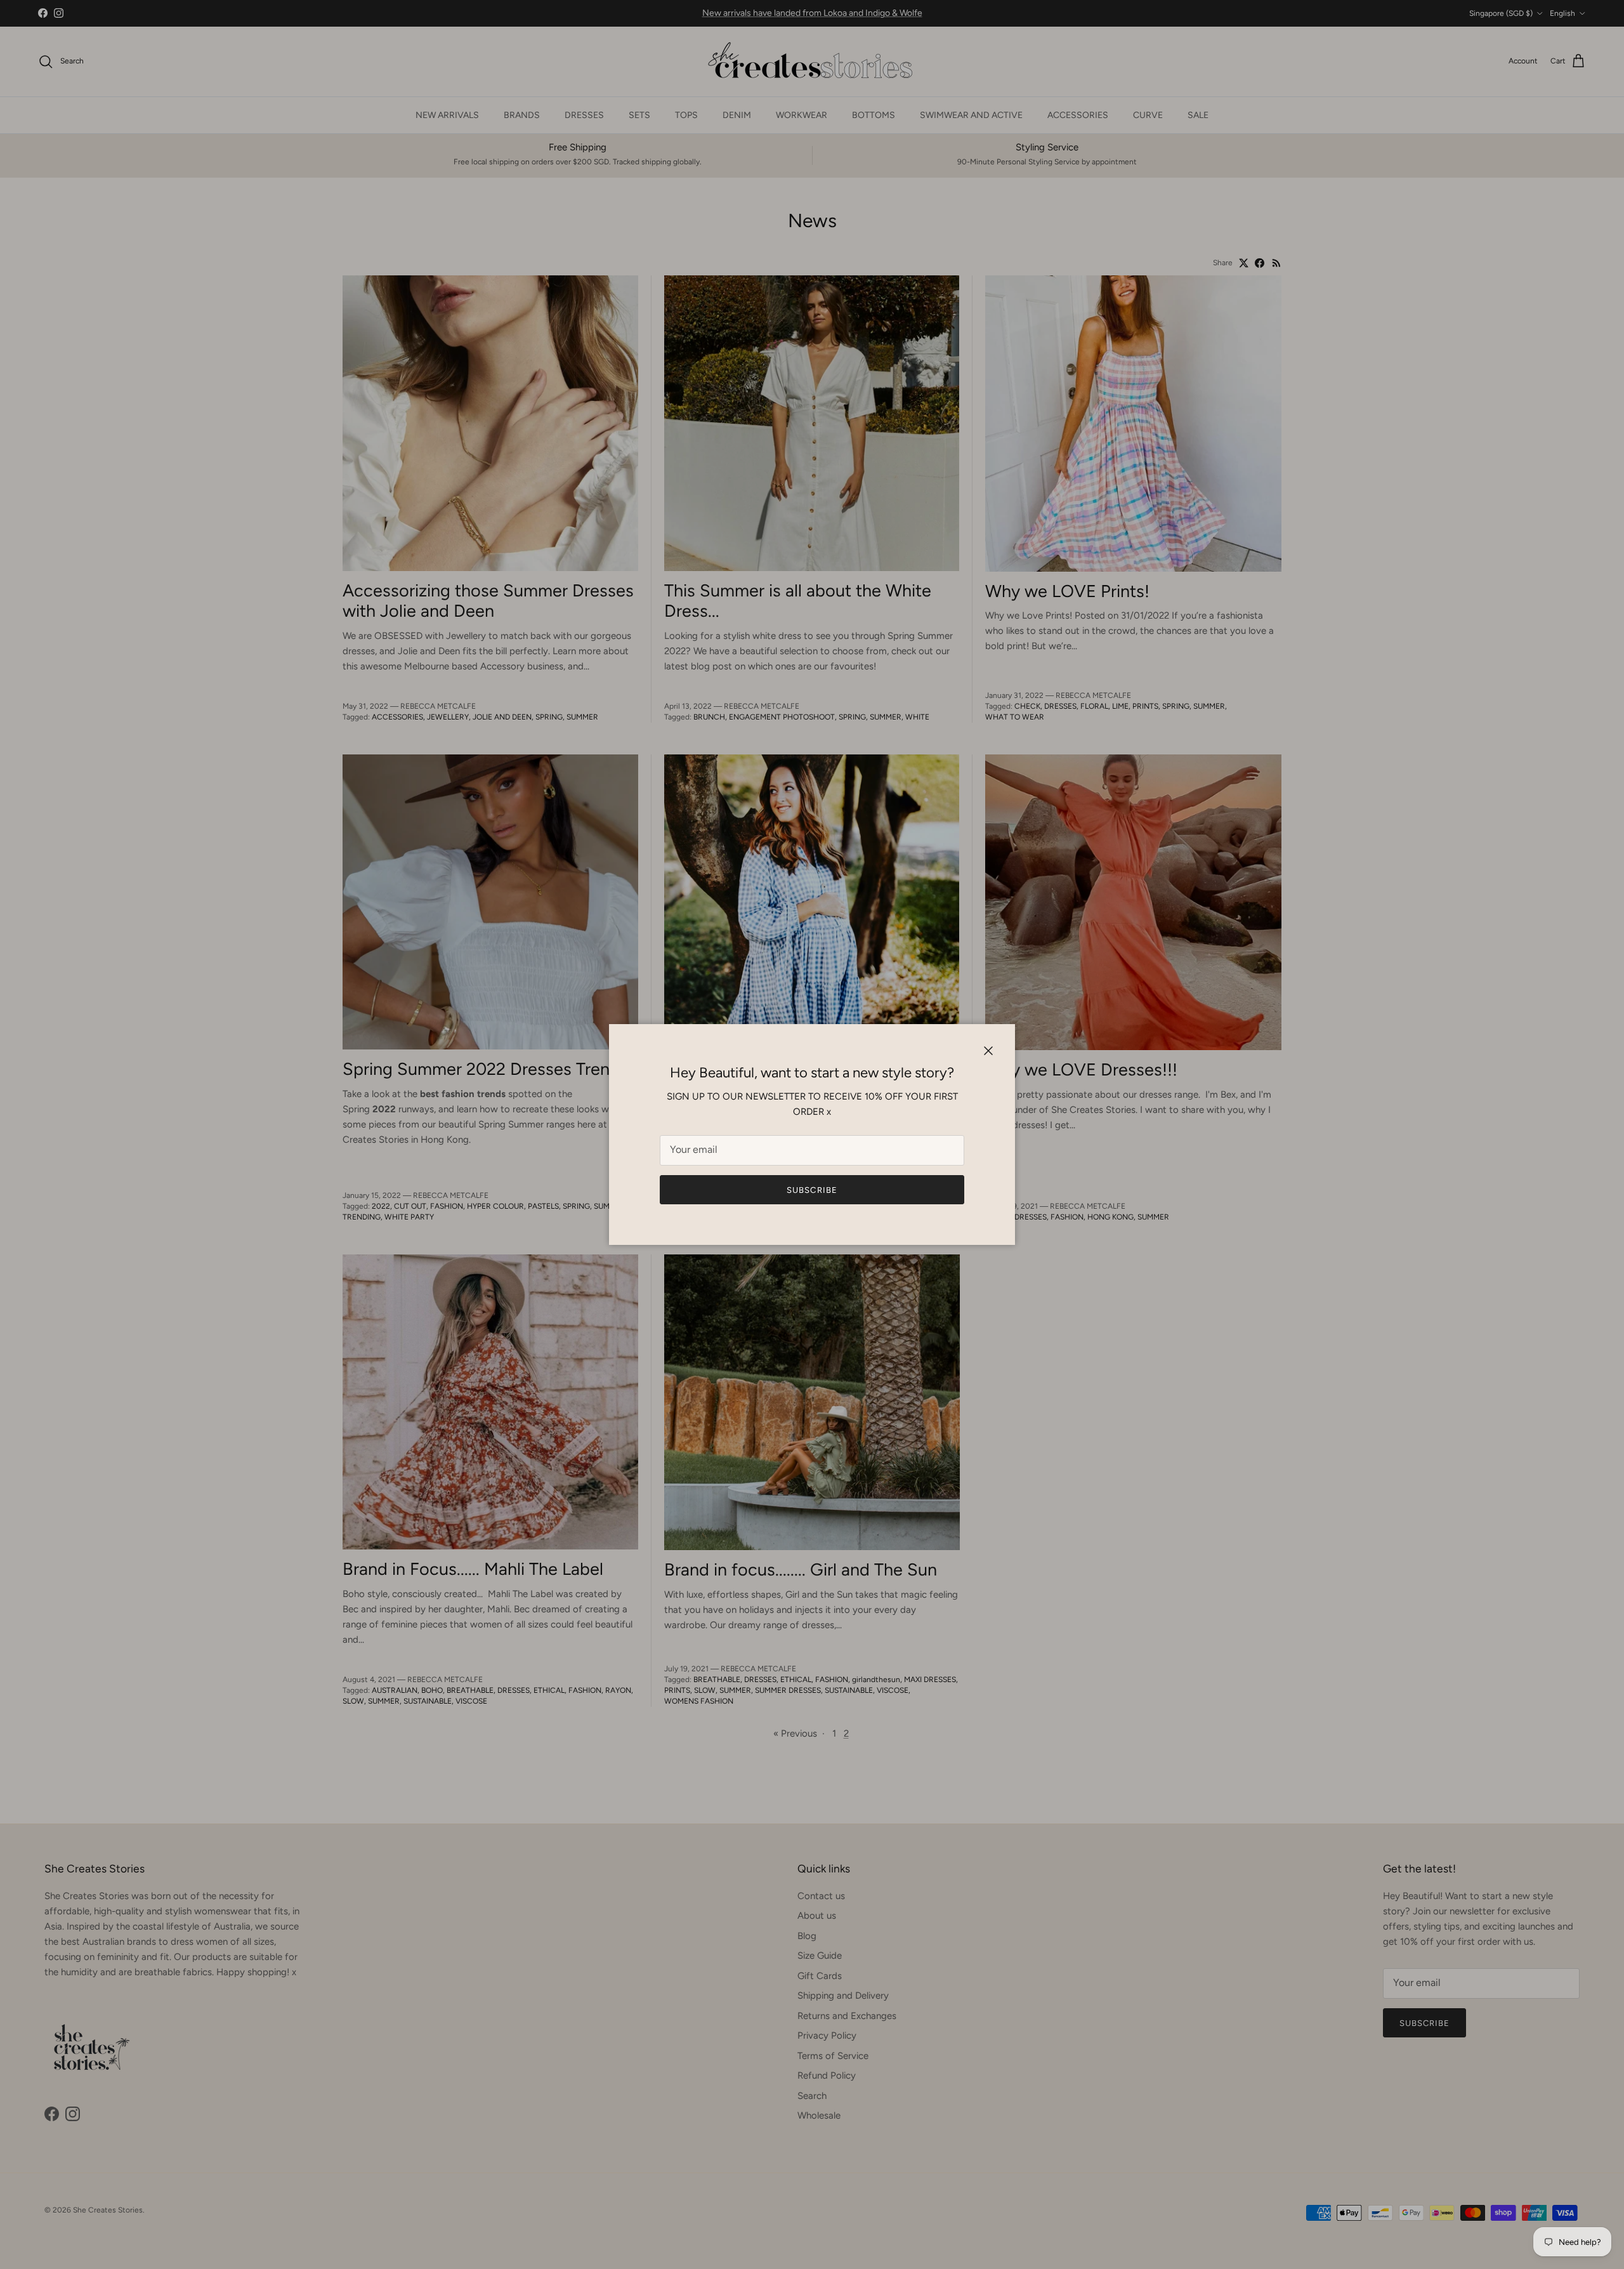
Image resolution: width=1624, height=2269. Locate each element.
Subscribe (812, 1190)
